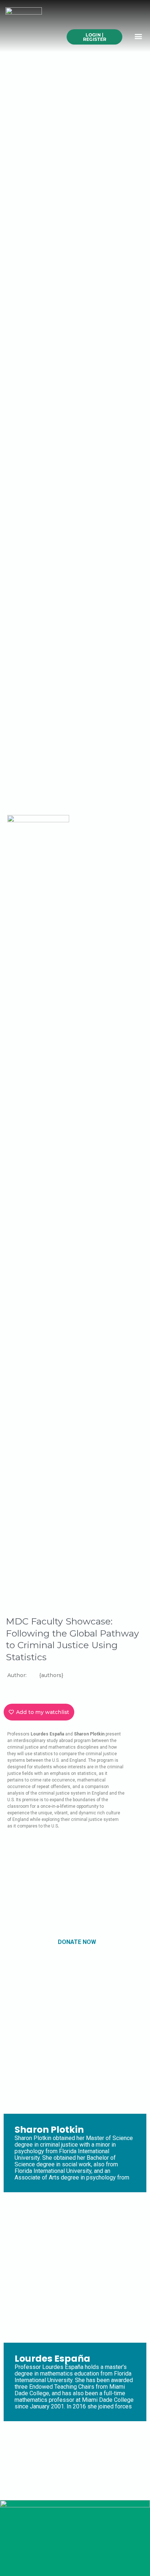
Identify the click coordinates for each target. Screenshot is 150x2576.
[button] (139, 36)
